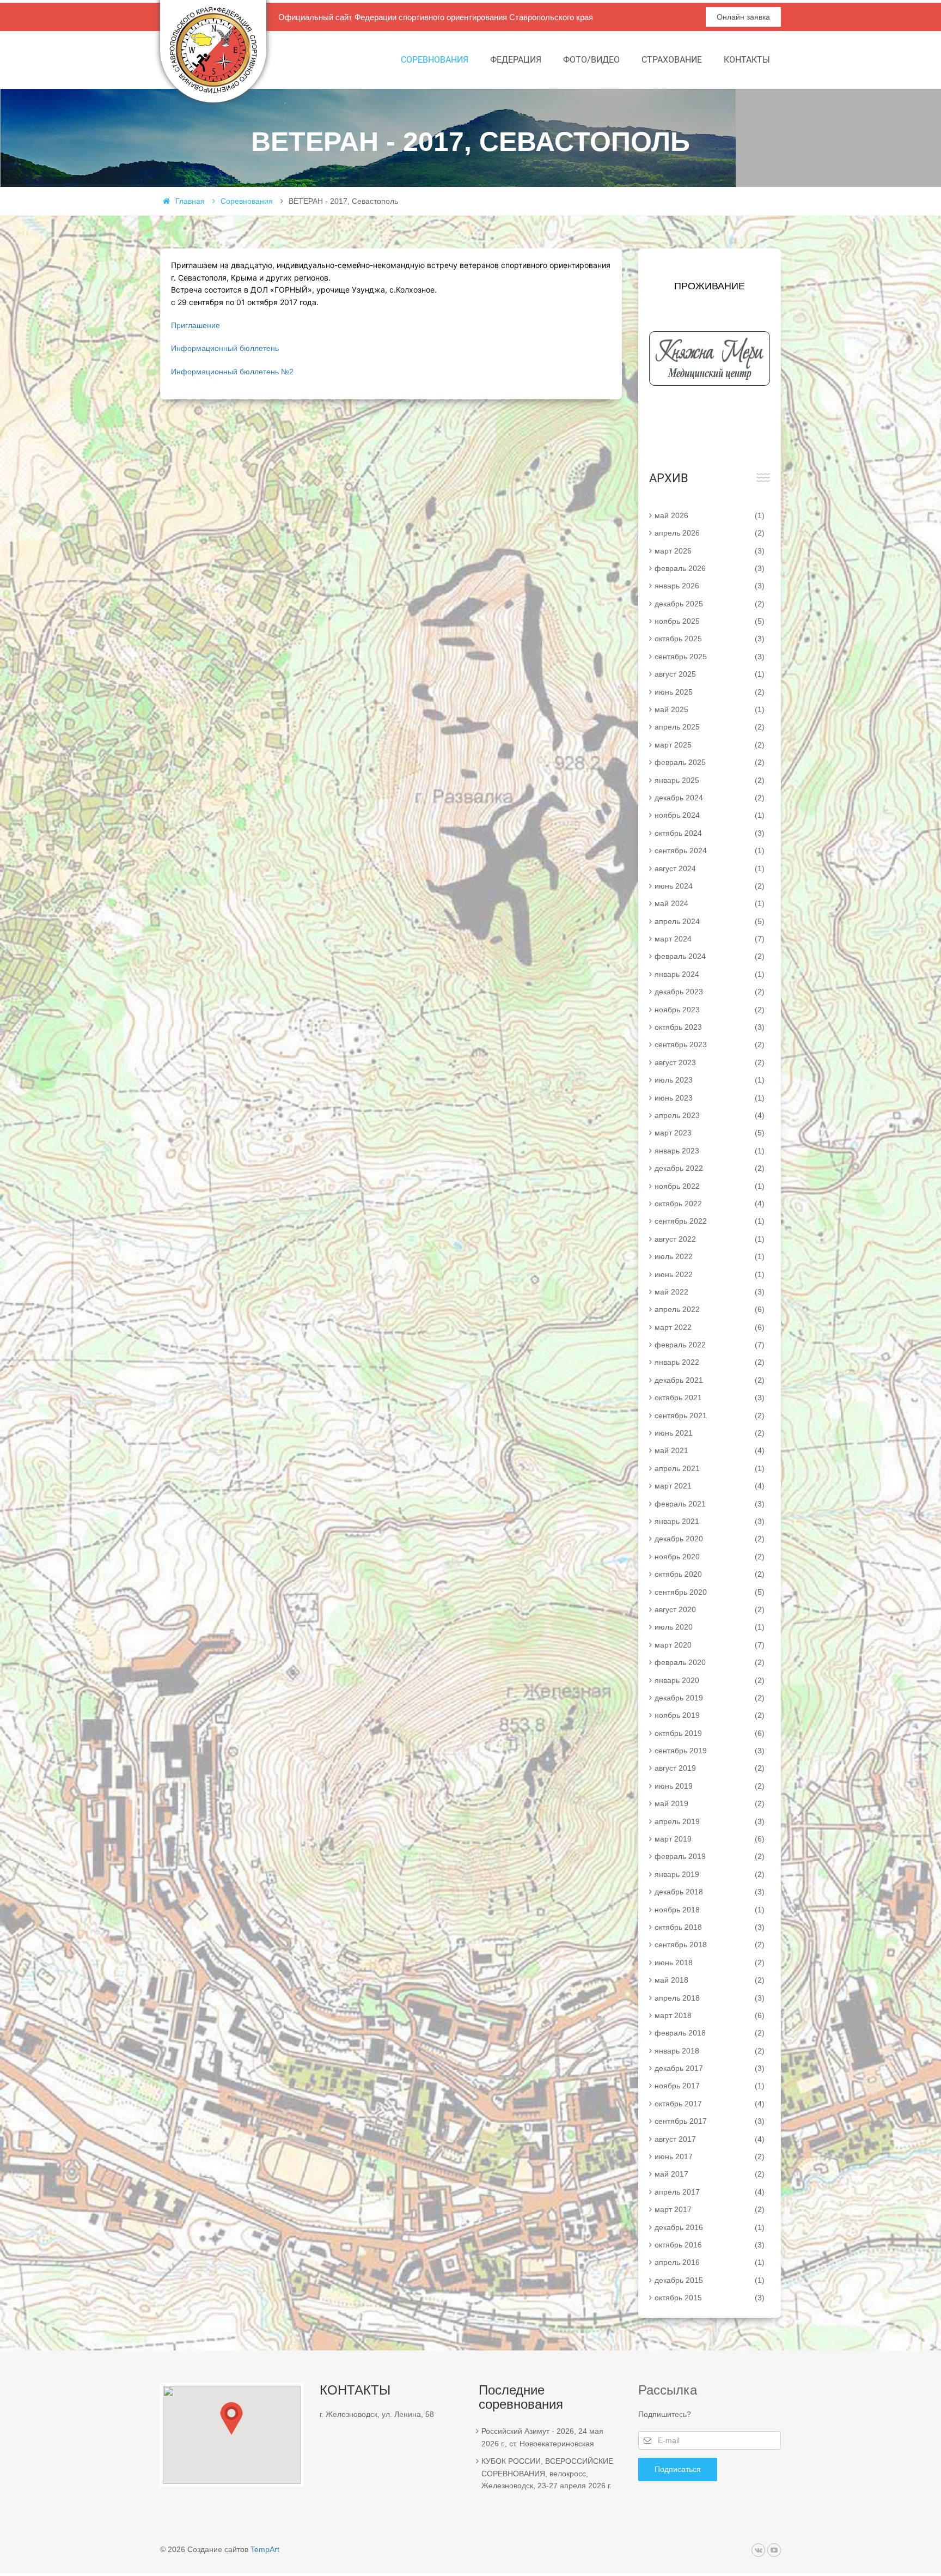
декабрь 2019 (710, 1698)
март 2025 (710, 745)
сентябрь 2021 (710, 1415)
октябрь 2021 (710, 1398)
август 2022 (710, 1239)
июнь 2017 (710, 2156)
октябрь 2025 (710, 639)
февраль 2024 (710, 956)
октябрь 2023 (710, 1027)
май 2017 (710, 2174)
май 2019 (710, 1803)
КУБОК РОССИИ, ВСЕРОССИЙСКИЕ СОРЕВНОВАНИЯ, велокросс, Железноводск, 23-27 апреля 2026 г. (547, 2473)
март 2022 (710, 1327)
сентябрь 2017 (710, 2121)
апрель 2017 (710, 2192)
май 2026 (710, 515)
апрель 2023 (710, 1115)
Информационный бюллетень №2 (232, 372)
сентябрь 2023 (710, 1044)
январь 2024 (710, 974)
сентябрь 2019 (710, 1751)
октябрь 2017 (710, 2104)
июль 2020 (710, 1627)
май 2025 (710, 709)
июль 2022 (710, 1256)
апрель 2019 (710, 1821)
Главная (190, 201)
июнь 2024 (710, 886)
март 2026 (710, 551)
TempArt (265, 2549)
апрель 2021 (710, 1468)
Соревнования (435, 60)
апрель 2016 (710, 2262)
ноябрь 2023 (710, 1010)
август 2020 (710, 1609)
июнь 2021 (710, 1433)
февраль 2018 (710, 2033)
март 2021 (710, 1486)
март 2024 (710, 939)
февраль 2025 (710, 762)
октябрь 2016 (710, 2245)
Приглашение (195, 325)
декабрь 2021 (710, 1380)
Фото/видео (591, 60)
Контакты (747, 60)
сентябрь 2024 (710, 850)
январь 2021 (710, 1521)
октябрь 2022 (710, 1204)
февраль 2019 (710, 1856)
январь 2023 (710, 1151)
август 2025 (710, 674)
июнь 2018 (710, 1963)
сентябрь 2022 (710, 1221)
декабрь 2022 (710, 1168)
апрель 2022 (710, 1309)
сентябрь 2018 (710, 1945)
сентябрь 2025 (710, 657)
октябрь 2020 (710, 1574)
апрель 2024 (710, 921)
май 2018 (710, 1980)
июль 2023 (710, 1080)
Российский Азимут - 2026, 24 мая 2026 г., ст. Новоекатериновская (542, 2437)
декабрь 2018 (710, 1892)
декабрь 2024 (710, 798)
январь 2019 (710, 1874)
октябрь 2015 (710, 2298)
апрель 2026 (710, 533)
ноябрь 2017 (710, 2086)
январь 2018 (710, 2051)
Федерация (516, 60)
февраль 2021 (710, 1504)
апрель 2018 (710, 1998)
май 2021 (710, 1450)
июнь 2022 (710, 1274)
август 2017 (710, 2139)
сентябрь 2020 (710, 1592)
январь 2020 (710, 1680)
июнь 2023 (710, 1098)
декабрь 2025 (710, 604)
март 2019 (710, 1839)
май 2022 (710, 1292)
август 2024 (710, 868)
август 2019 (710, 1768)
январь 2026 (710, 586)
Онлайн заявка (743, 17)
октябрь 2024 (710, 833)
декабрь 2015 (710, 2280)
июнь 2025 (710, 692)
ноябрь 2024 (710, 815)
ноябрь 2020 (710, 1557)
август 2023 (710, 1062)
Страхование (672, 60)
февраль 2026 (710, 568)
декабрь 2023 (710, 992)
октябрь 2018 (710, 1927)
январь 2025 (710, 780)
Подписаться (678, 2469)
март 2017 (710, 2209)
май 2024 (710, 903)
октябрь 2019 (710, 1733)
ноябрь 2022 (710, 1186)
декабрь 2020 (710, 1539)
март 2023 (710, 1133)
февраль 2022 (710, 1345)
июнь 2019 (710, 1786)
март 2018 (710, 2015)
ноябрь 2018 (710, 1910)
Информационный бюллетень (225, 348)
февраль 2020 (710, 1662)
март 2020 (710, 1645)
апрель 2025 (710, 727)
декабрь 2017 (710, 2068)
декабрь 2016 (710, 2227)
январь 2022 (710, 1362)
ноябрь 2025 (710, 621)
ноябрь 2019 (710, 1715)
